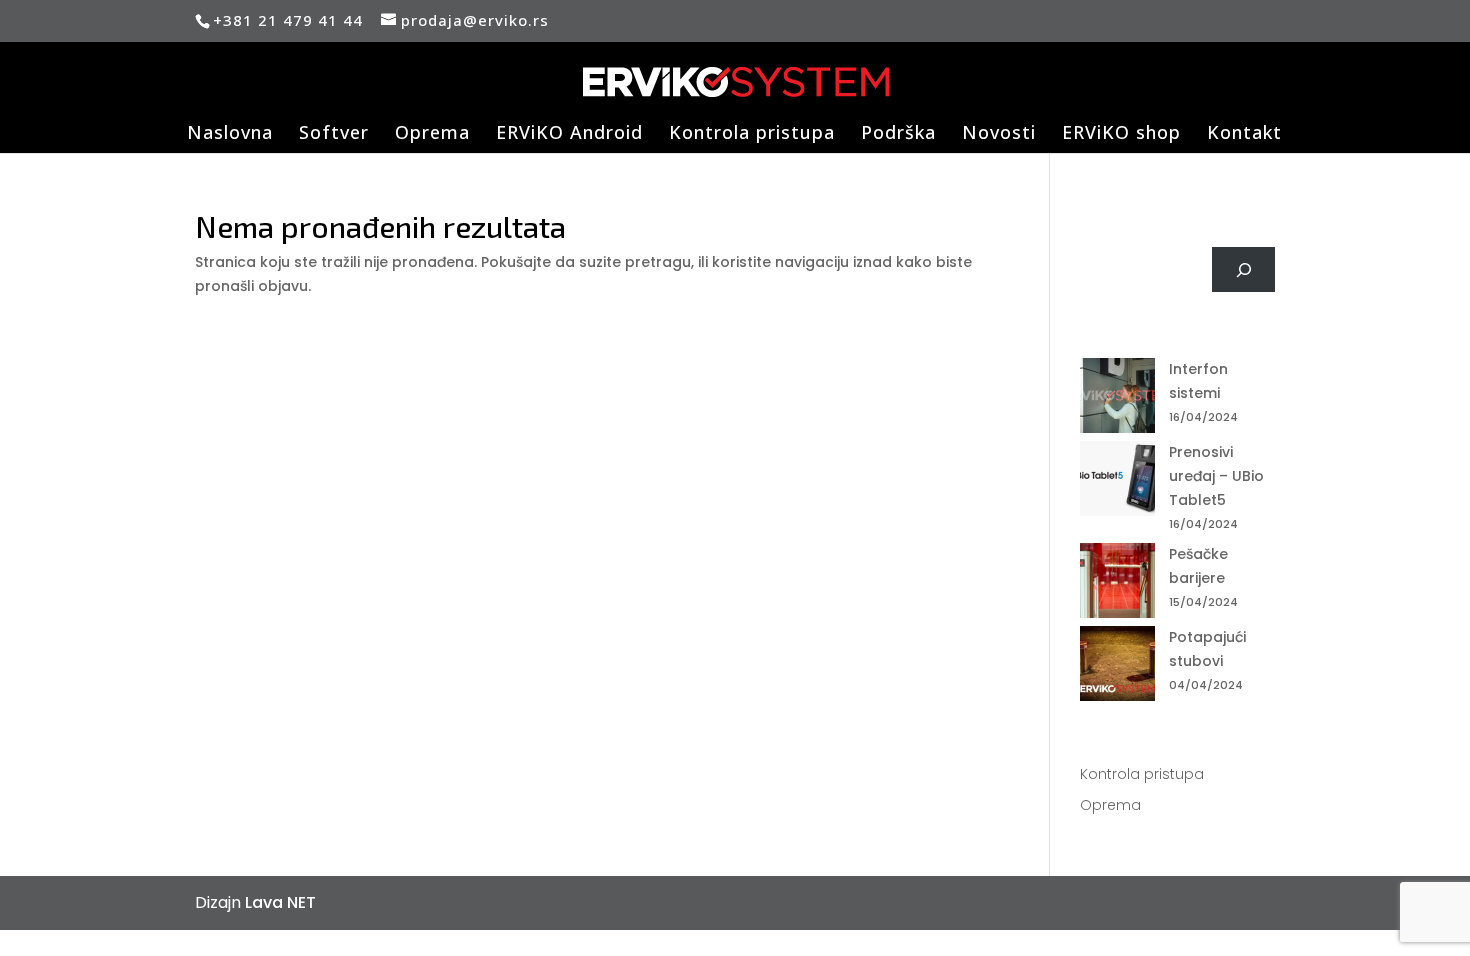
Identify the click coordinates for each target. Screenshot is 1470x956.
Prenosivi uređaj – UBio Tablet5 (1216, 476)
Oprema (432, 134)
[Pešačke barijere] (1117, 584)
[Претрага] (1243, 269)
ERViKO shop (1121, 134)
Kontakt (1244, 134)
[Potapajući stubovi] (1117, 667)
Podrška (898, 134)
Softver (334, 134)
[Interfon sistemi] (1117, 399)
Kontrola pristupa (752, 134)
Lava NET (280, 902)
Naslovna (230, 134)
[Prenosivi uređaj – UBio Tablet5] (1117, 482)
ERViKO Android (569, 134)
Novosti (999, 134)
